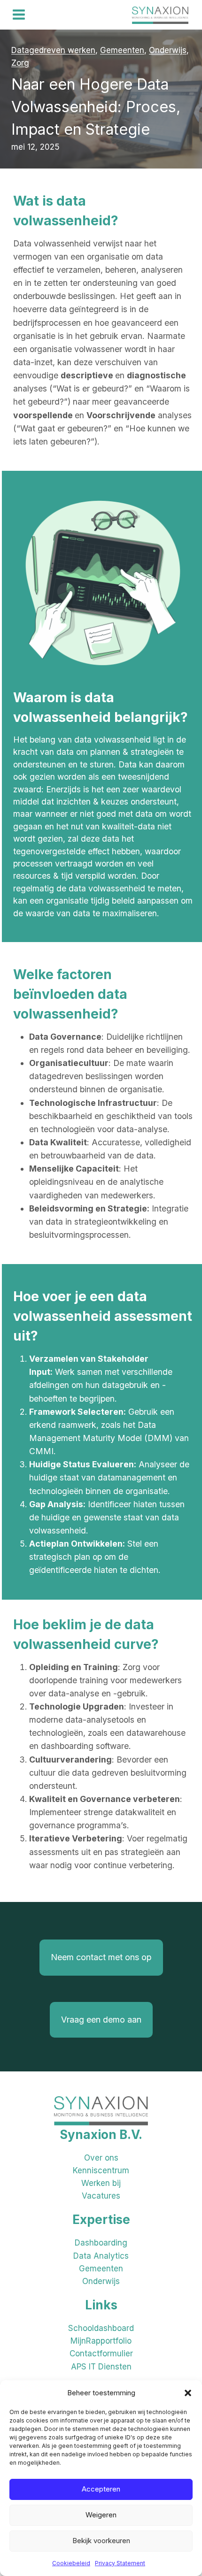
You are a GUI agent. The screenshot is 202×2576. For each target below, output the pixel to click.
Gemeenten (101, 2269)
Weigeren (101, 2515)
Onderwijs (101, 2281)
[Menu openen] (19, 15)
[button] (188, 2393)
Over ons (101, 2158)
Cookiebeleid (71, 2563)
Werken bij (101, 2183)
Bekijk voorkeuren (101, 2541)
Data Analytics (101, 2256)
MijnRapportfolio (101, 2341)
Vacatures (101, 2196)
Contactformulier (101, 2354)
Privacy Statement (120, 2563)
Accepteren (101, 2489)
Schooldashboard (101, 2328)
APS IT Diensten (101, 2367)
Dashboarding (101, 2243)
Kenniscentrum (101, 2170)
